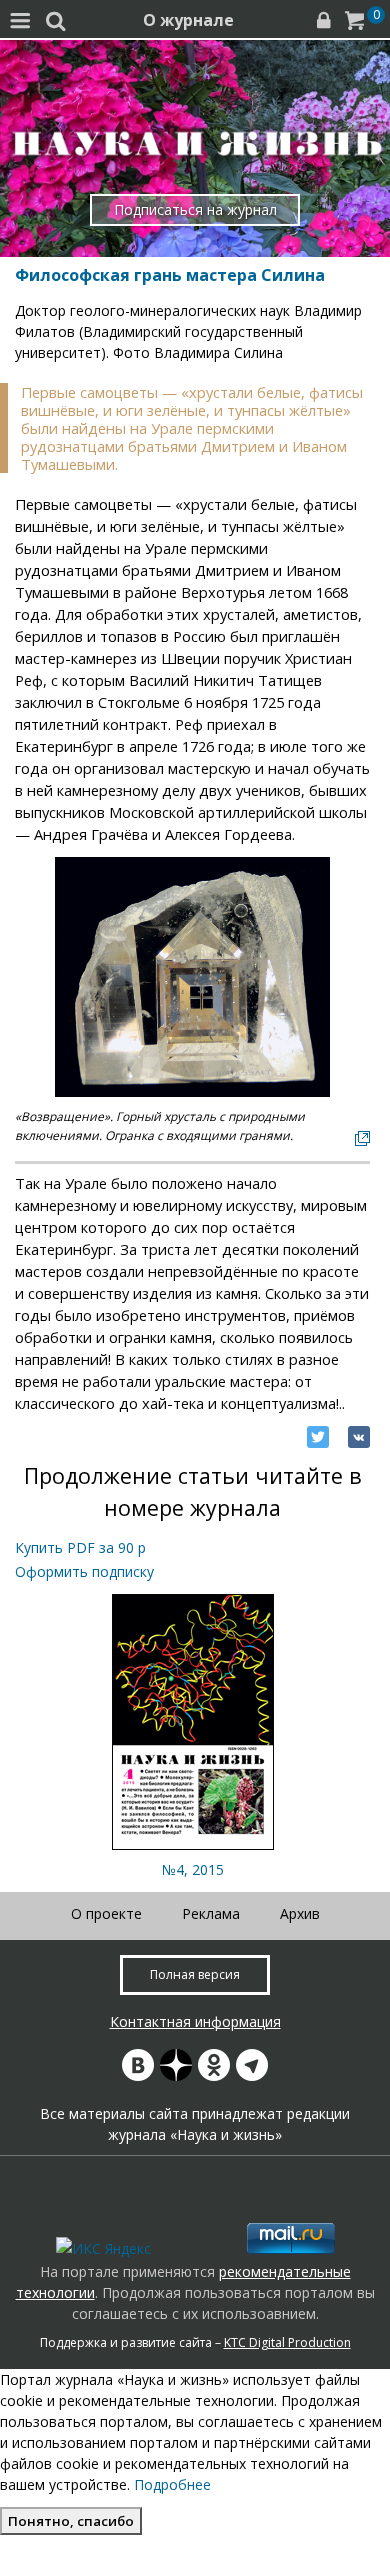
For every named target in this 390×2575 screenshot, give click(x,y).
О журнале (188, 20)
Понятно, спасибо (71, 2521)
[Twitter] (318, 1437)
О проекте (106, 1913)
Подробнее (172, 2484)
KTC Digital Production (287, 2342)
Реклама (211, 1913)
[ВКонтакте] (359, 1437)
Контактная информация (195, 2021)
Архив (300, 1913)
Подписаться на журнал (195, 209)
